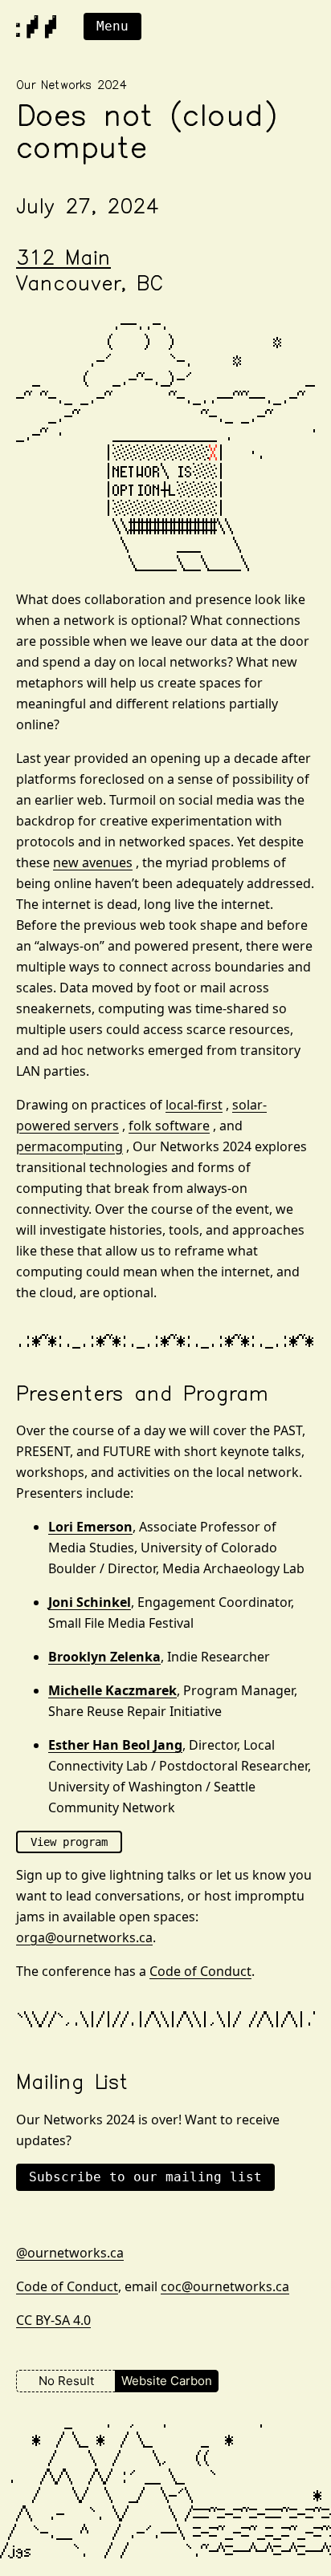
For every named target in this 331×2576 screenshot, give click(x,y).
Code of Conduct (200, 1971)
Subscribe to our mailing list (145, 2177)
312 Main (63, 260)
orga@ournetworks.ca (84, 1937)
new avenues (93, 862)
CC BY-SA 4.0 (53, 2320)
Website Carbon (167, 2381)
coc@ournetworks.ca (225, 2286)
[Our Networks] (36, 27)
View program (69, 1842)
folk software (169, 1126)
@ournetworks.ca (70, 2253)
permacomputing (69, 1146)
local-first (194, 1105)
